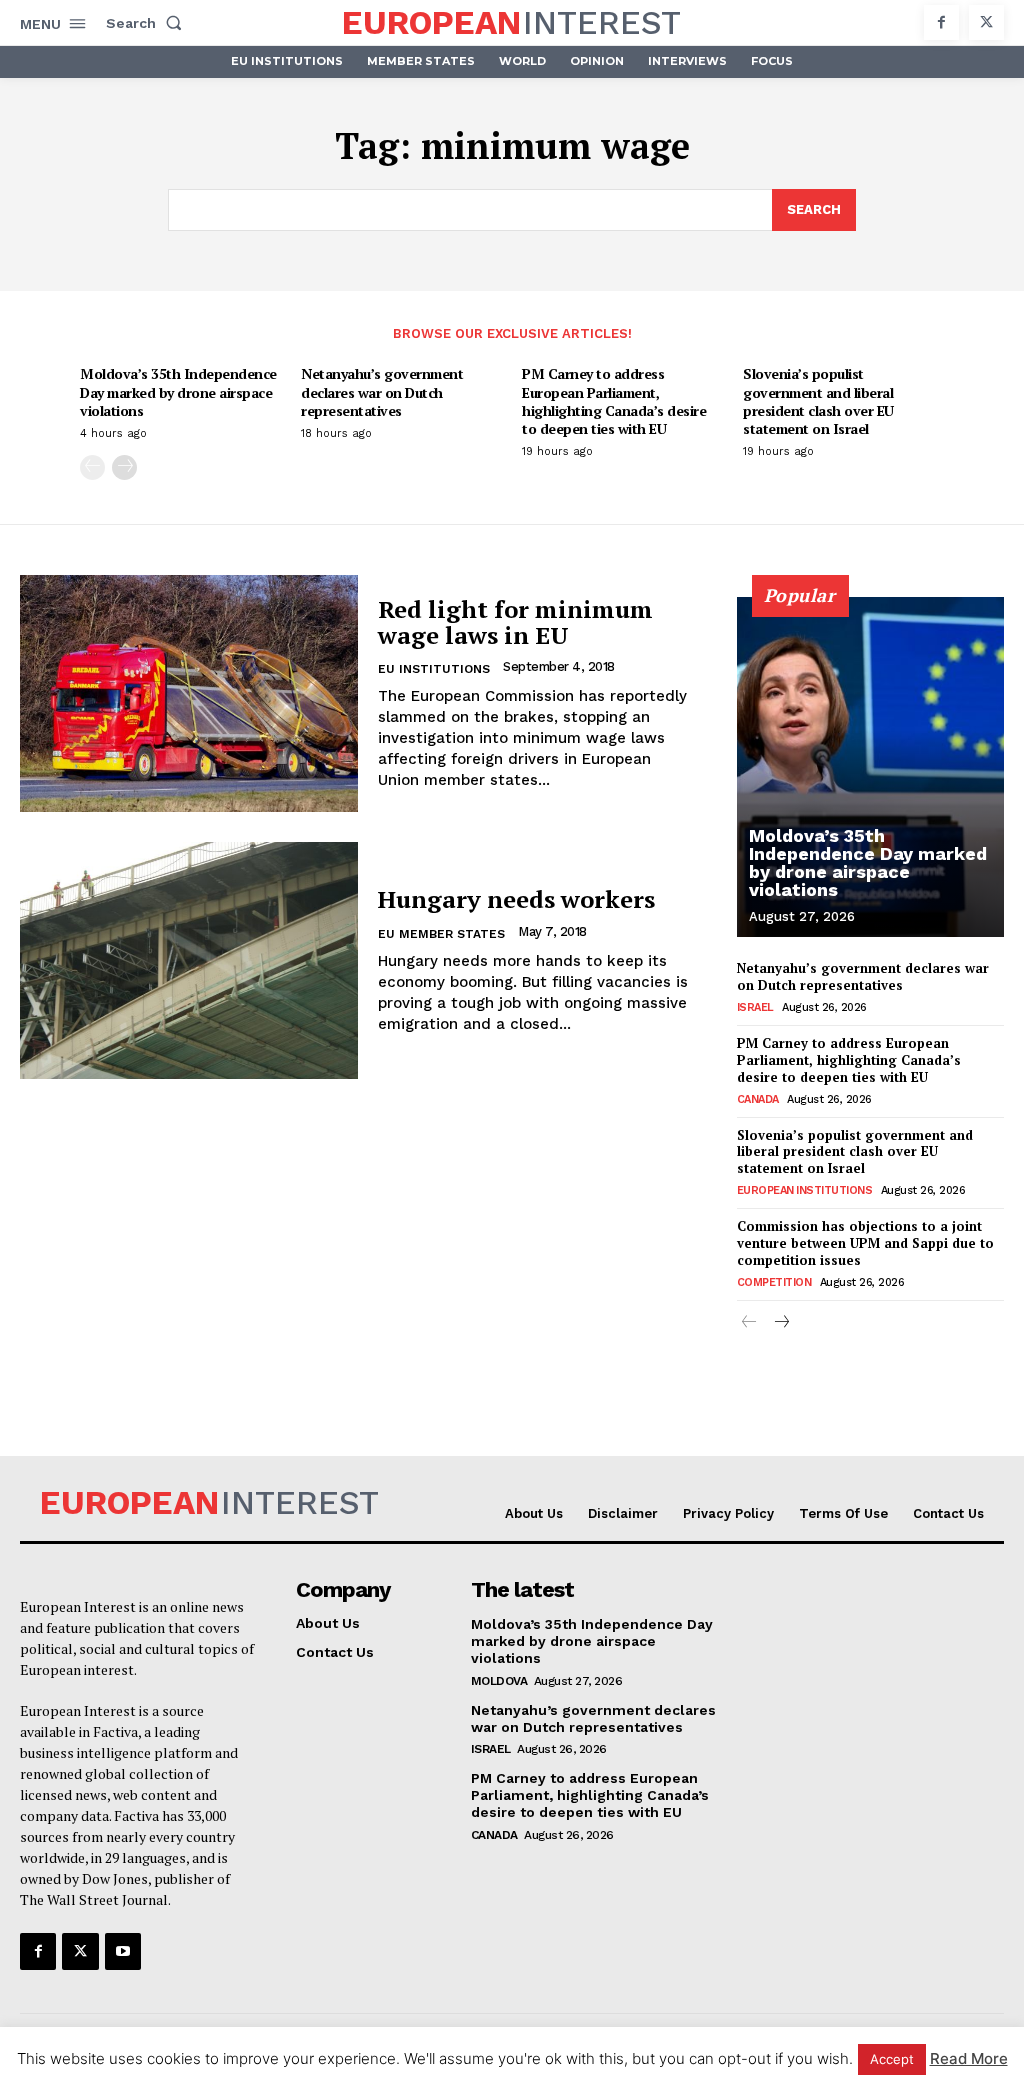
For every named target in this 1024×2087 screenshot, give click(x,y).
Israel (755, 1007)
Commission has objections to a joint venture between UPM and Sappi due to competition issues (865, 1243)
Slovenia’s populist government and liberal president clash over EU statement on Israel (818, 401)
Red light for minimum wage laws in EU (515, 622)
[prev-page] (92, 467)
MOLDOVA (499, 1681)
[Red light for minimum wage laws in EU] (189, 693)
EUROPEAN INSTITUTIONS (805, 1190)
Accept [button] (892, 2059)
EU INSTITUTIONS (434, 669)
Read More (969, 2058)
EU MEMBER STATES (441, 934)
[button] (148, 23)
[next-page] (124, 467)
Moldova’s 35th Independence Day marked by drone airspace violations (178, 391)
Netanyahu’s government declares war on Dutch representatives (382, 391)
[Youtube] (123, 1951)
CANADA (758, 1099)
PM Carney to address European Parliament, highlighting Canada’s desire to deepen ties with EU (614, 401)
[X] (986, 22)
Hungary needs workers (516, 899)
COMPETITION (774, 1282)
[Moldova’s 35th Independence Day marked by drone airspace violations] (870, 767)
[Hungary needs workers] (189, 960)
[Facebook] (941, 22)
